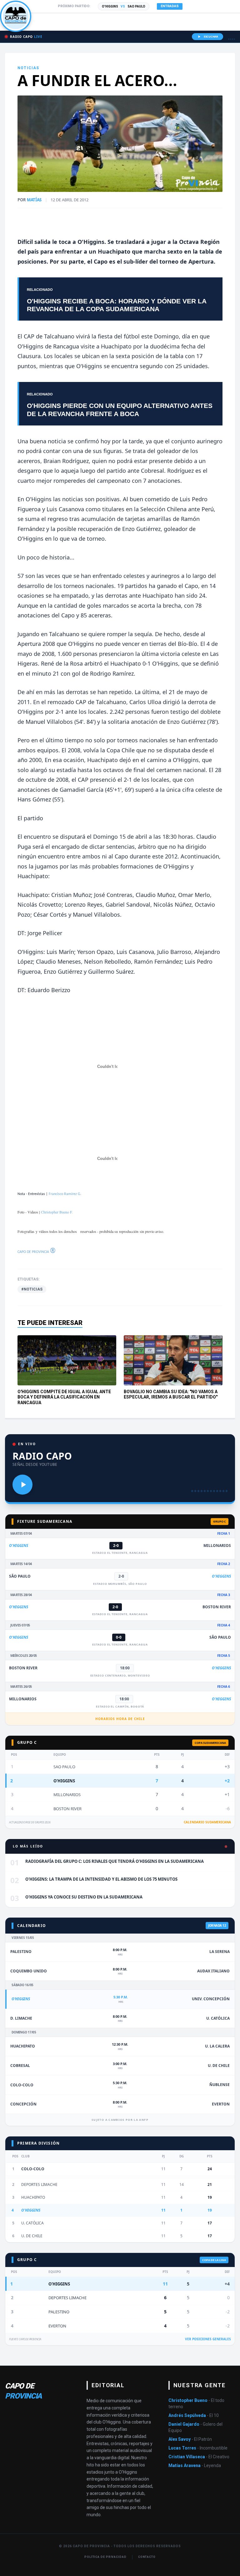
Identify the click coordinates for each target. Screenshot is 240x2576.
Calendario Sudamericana (207, 1822)
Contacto (147, 2557)
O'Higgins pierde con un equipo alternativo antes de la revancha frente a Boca (120, 410)
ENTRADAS (170, 6)
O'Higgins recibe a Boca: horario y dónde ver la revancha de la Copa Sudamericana (117, 305)
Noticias (28, 68)
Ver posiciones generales (208, 2339)
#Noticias (32, 1289)
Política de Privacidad (105, 2557)
